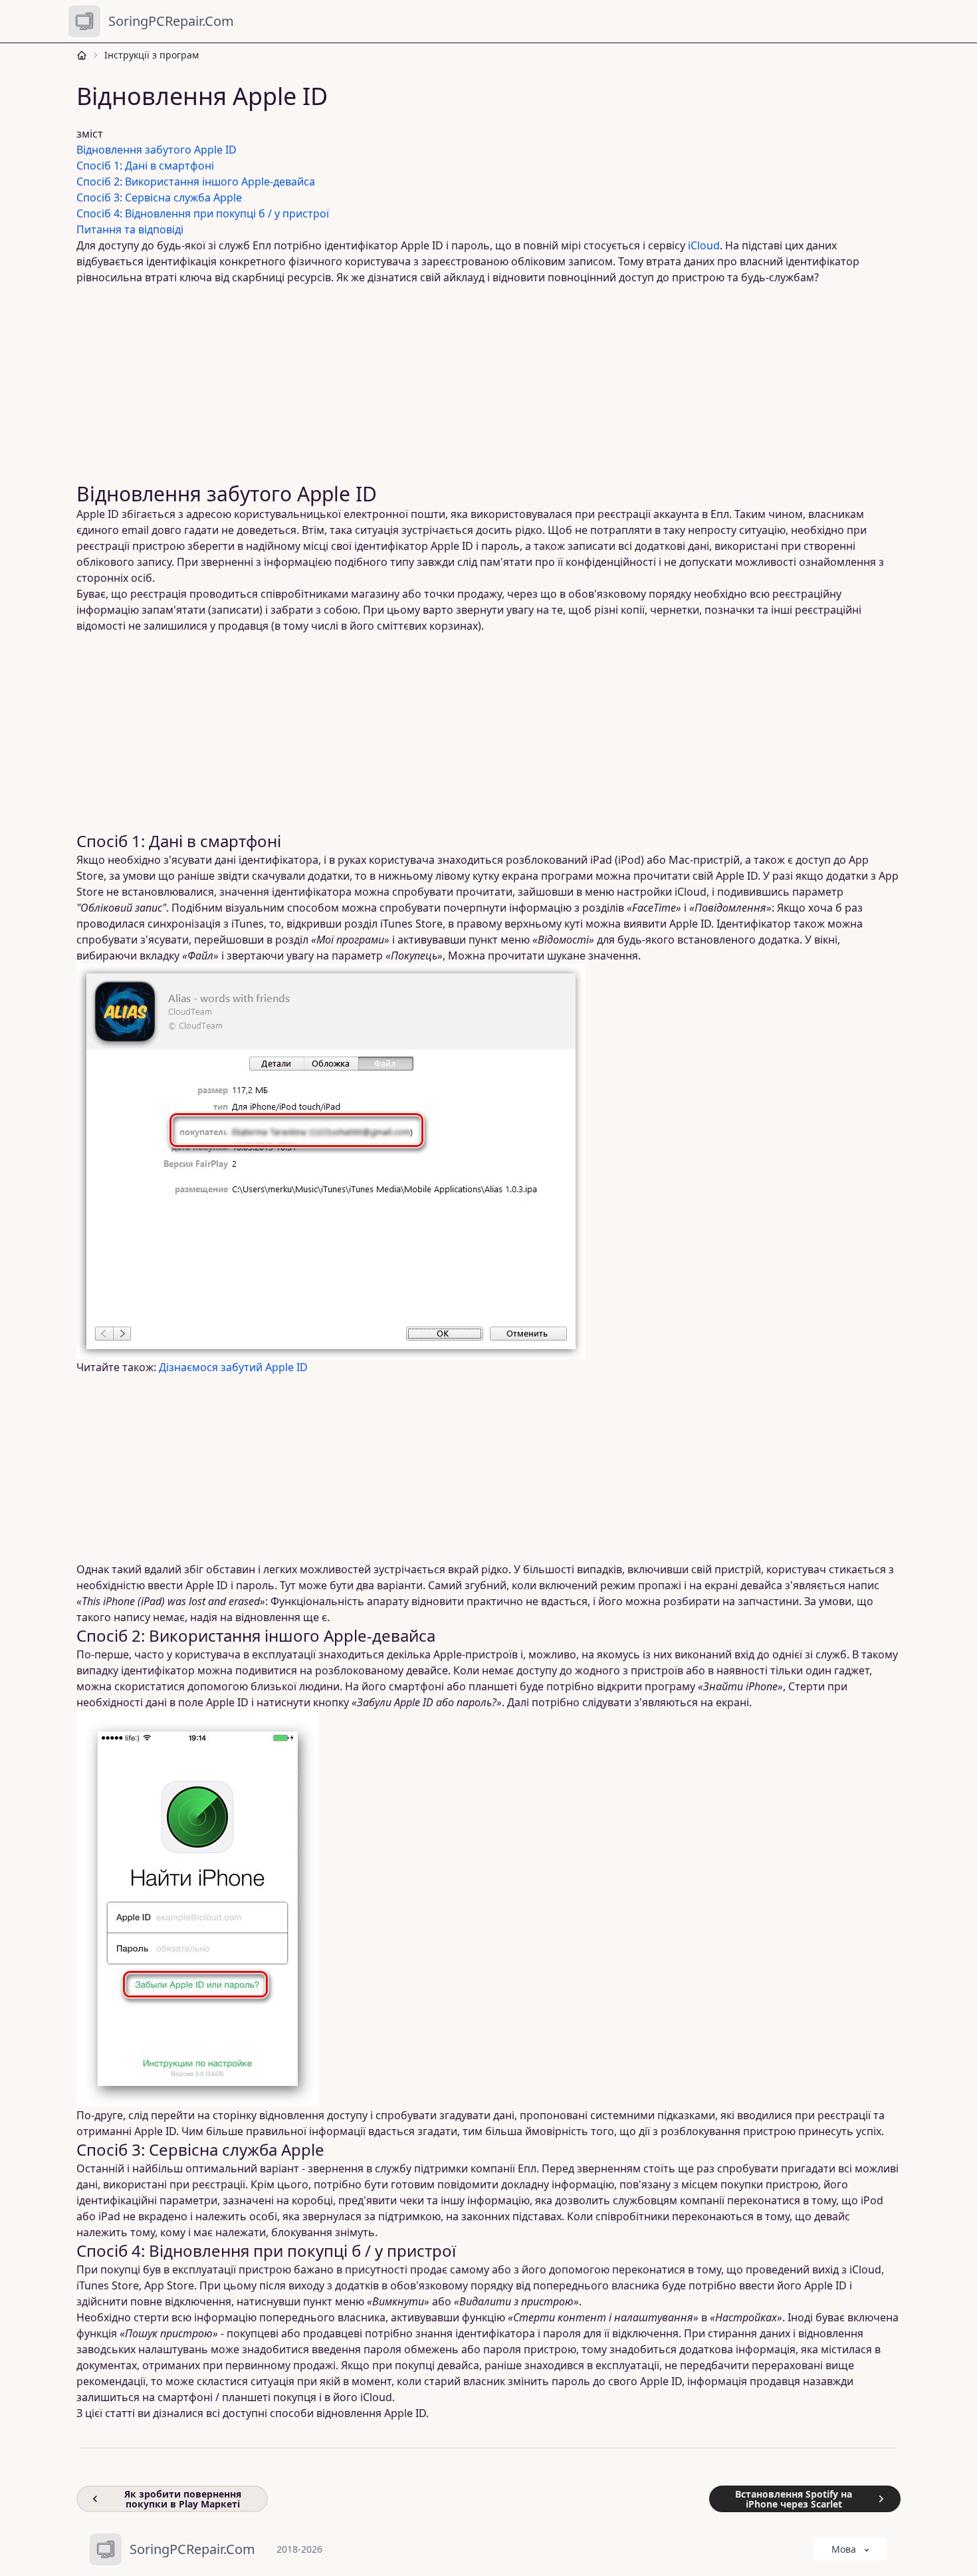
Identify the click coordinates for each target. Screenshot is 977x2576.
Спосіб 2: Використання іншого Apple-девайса (196, 182)
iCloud (704, 245)
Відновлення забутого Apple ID (157, 150)
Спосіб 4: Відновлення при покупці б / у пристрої (203, 213)
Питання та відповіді (130, 229)
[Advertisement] (481, 384)
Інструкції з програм (152, 55)
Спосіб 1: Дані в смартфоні (145, 166)
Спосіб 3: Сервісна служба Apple (159, 197)
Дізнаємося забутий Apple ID (233, 1367)
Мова (844, 2549)
